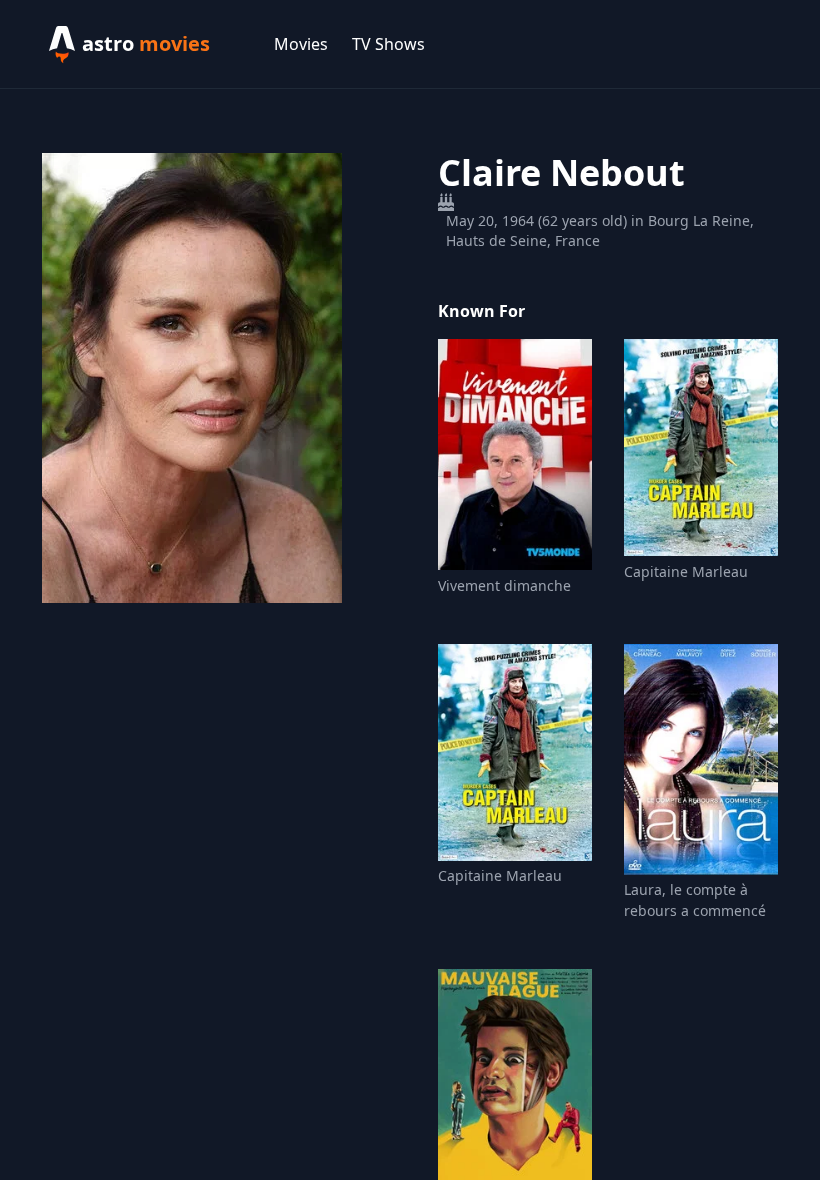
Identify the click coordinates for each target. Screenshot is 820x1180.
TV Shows (388, 44)
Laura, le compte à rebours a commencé (695, 900)
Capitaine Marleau (686, 571)
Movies (301, 44)
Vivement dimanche (504, 585)
